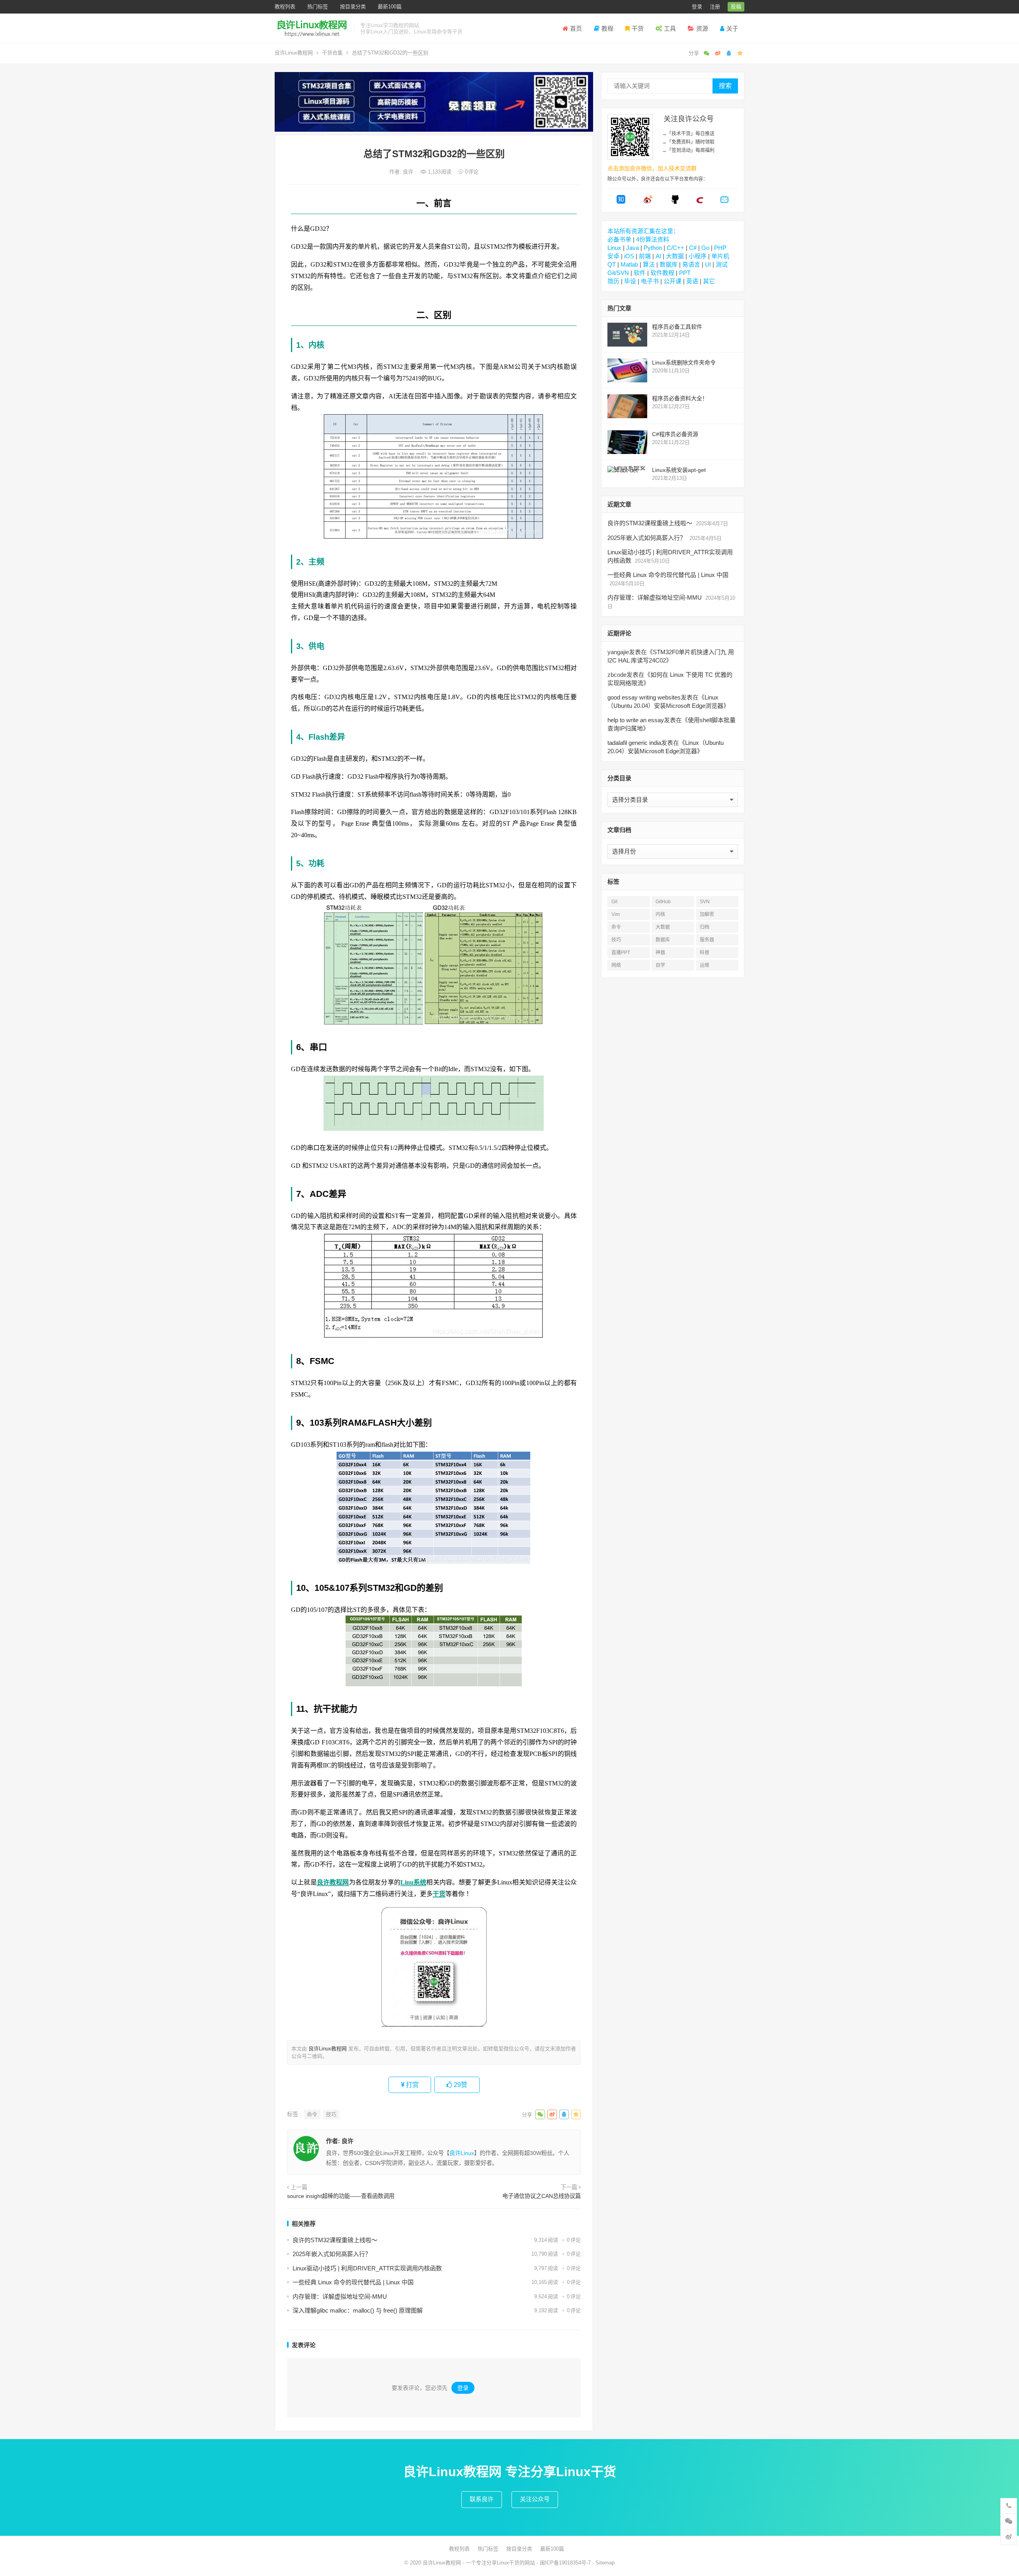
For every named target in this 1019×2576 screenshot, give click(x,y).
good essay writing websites (644, 697)
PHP (720, 248)
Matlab (629, 264)
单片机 (720, 256)
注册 (715, 7)
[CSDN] (700, 202)
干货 (638, 28)
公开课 (673, 281)
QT (612, 264)
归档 (705, 927)
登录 (697, 7)
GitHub (663, 902)
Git (614, 902)
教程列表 (285, 7)
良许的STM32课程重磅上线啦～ (335, 2240)
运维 (705, 965)
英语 (692, 281)
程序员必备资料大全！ (680, 398)
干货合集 (332, 53)
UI (708, 264)
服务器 (707, 940)
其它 (709, 281)
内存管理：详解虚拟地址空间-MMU (340, 2296)
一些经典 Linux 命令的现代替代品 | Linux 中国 (353, 2282)
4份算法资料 (653, 239)
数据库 (669, 264)
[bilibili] (724, 202)
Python (653, 248)
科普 (705, 953)
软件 (640, 273)
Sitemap (605, 2563)
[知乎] (621, 202)
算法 (649, 264)
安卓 (613, 256)
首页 (576, 28)
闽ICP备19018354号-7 (565, 2563)
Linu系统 (414, 1882)
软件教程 (662, 273)
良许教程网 (333, 1882)
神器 (660, 953)
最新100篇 (390, 7)
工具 (670, 28)
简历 (613, 281)
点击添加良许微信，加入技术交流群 (652, 168)
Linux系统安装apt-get (679, 470)
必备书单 (619, 239)
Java (632, 248)
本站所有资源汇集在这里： (643, 231)
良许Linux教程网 (294, 53)
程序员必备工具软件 (677, 327)
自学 (660, 965)
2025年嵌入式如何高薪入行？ (332, 2254)
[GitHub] (675, 202)
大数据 (675, 256)
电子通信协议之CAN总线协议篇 (542, 2196)
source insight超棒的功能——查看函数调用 (341, 2196)
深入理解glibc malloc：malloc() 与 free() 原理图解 (358, 2310)
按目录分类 (353, 7)
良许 (409, 172)
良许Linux (462, 2153)
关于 (732, 28)
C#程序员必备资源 (675, 434)
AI (658, 256)
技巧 (331, 2114)
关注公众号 (535, 2499)
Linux (614, 248)
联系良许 (482, 2499)
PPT (685, 273)
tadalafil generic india (634, 743)
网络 (616, 965)
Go (705, 248)
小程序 (698, 256)
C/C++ (675, 248)
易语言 (691, 264)
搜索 (725, 86)
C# (693, 248)
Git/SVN (618, 273)
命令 (312, 2114)
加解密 (707, 914)
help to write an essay (636, 720)
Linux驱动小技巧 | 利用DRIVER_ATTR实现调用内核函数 (367, 2268)
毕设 (630, 281)
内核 (660, 914)
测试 (722, 264)
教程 (607, 28)
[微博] (648, 202)
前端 (645, 256)
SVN (705, 902)
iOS (629, 256)
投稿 (736, 7)
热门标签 (318, 7)
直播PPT (621, 953)
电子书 (650, 281)
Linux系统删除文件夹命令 (684, 362)
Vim (616, 914)
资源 (702, 28)
